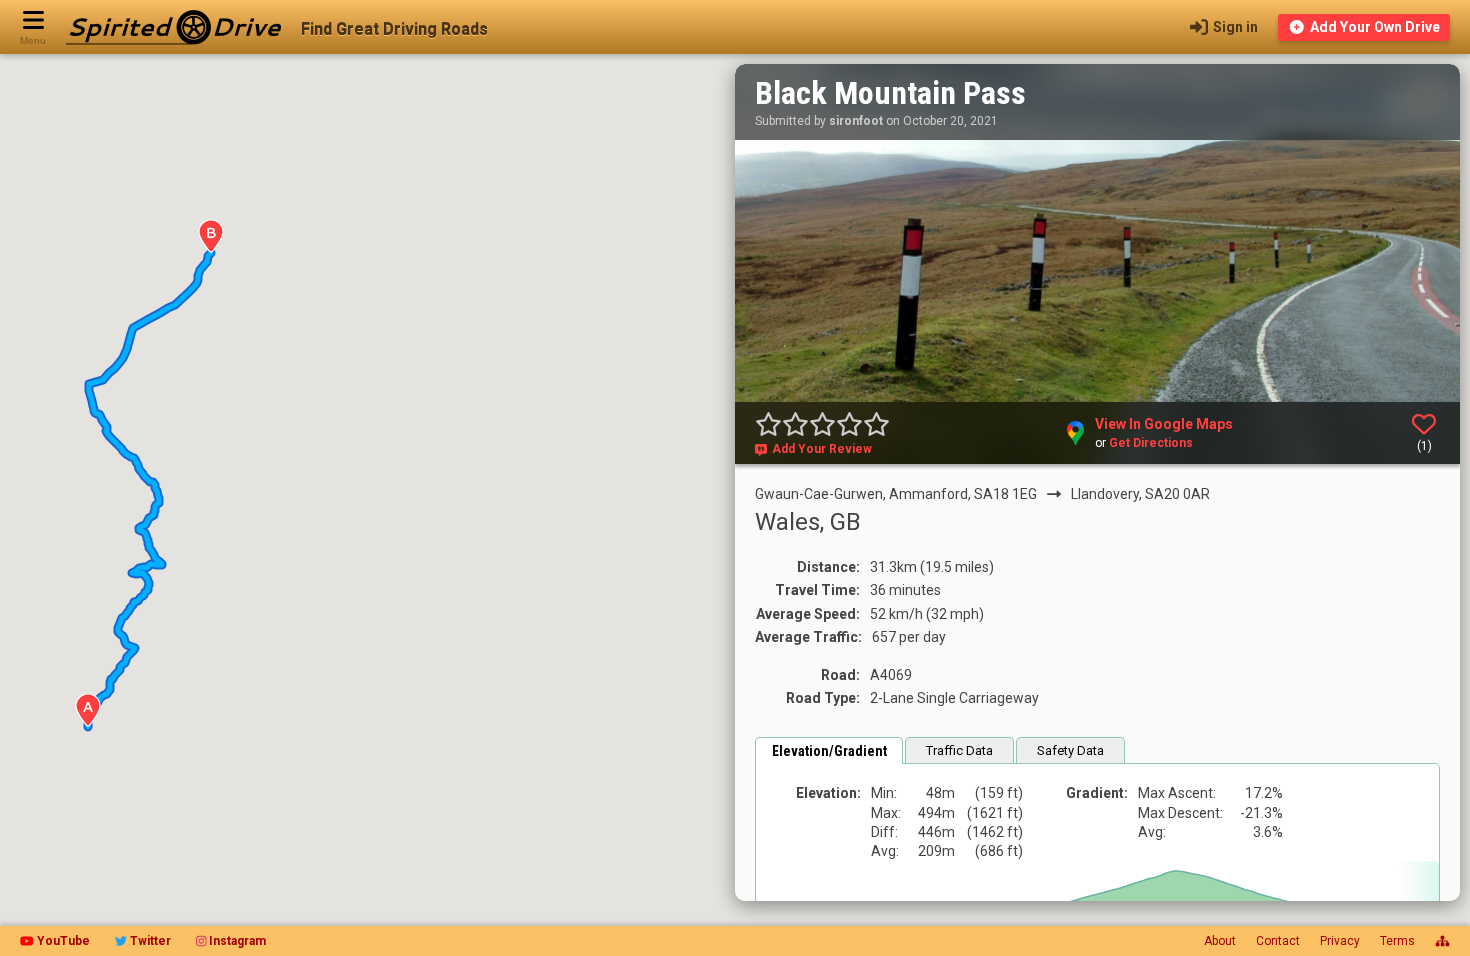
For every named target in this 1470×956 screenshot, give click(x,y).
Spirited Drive (173, 27)
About (1220, 941)
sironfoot (856, 121)
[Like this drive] (1424, 424)
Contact (1278, 941)
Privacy (1340, 941)
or (1144, 443)
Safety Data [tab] (1070, 750)
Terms (1397, 941)
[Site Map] (1442, 941)
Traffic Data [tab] (959, 750)
